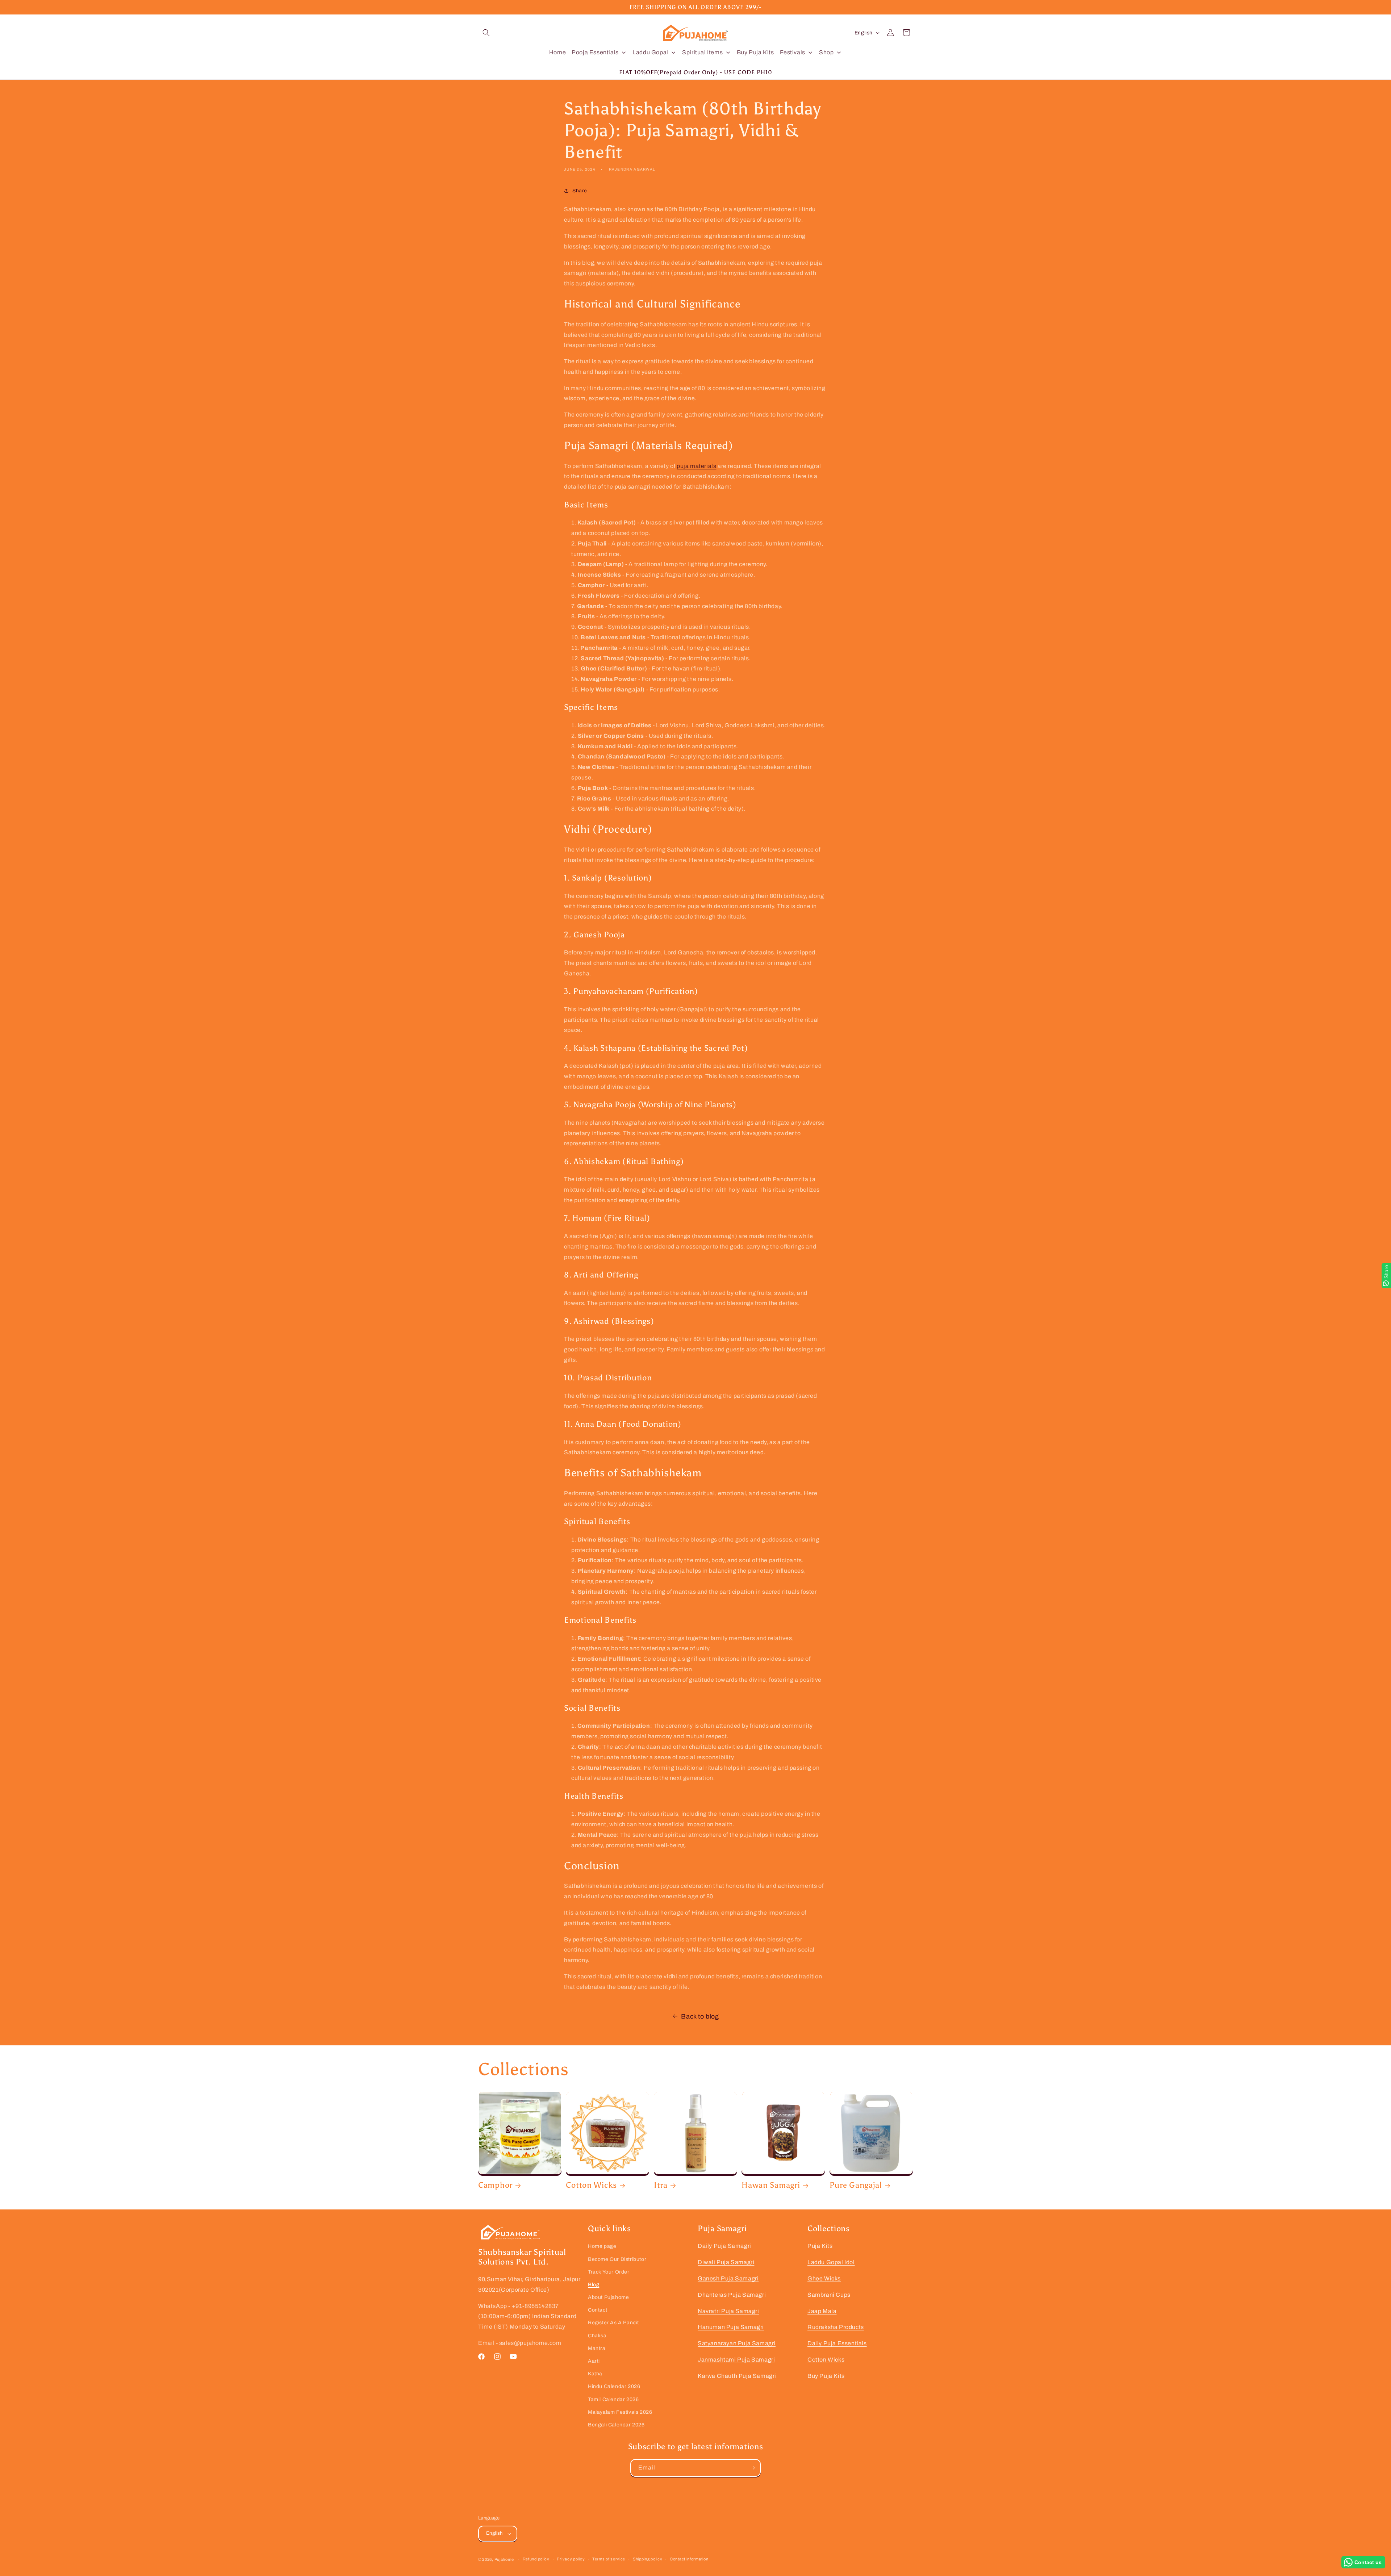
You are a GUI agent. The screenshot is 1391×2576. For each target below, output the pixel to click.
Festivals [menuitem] (793, 52)
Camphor (495, 2185)
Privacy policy (571, 2559)
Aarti (594, 2361)
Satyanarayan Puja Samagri (737, 2343)
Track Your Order (609, 2272)
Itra (661, 2185)
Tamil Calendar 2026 (613, 2399)
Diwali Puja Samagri (726, 2262)
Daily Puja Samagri (724, 2246)
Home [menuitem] (557, 52)
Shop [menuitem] (826, 52)
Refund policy (536, 2559)
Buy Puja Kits (826, 2376)
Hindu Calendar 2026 (614, 2386)
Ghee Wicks (824, 2278)
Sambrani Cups (829, 2295)
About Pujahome (608, 2297)
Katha (595, 2374)
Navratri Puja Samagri (728, 2311)
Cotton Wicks (591, 2185)
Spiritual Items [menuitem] (702, 52)
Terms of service (609, 2559)
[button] (486, 33)
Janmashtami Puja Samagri (736, 2360)
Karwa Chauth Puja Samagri (737, 2376)
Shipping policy (648, 2559)
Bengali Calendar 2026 (616, 2425)
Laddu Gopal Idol (831, 2262)
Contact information (689, 2559)
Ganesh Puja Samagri (728, 2278)
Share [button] (580, 191)
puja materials (696, 466)
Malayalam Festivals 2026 (620, 2412)
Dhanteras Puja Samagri (732, 2295)
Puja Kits (820, 2246)
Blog (594, 2285)
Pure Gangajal (856, 2185)
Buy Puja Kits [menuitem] (755, 52)
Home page (602, 2246)
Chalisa (597, 2336)
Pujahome (504, 2559)
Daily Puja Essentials (837, 2343)
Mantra (597, 2348)
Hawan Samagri (771, 2185)
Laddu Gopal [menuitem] (650, 52)
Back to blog (700, 2016)
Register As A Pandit (613, 2323)
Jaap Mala (822, 2311)
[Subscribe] (752, 2468)
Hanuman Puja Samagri (731, 2327)
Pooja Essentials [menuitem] (595, 52)
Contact (598, 2310)
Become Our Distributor (617, 2259)
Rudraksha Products (836, 2327)
